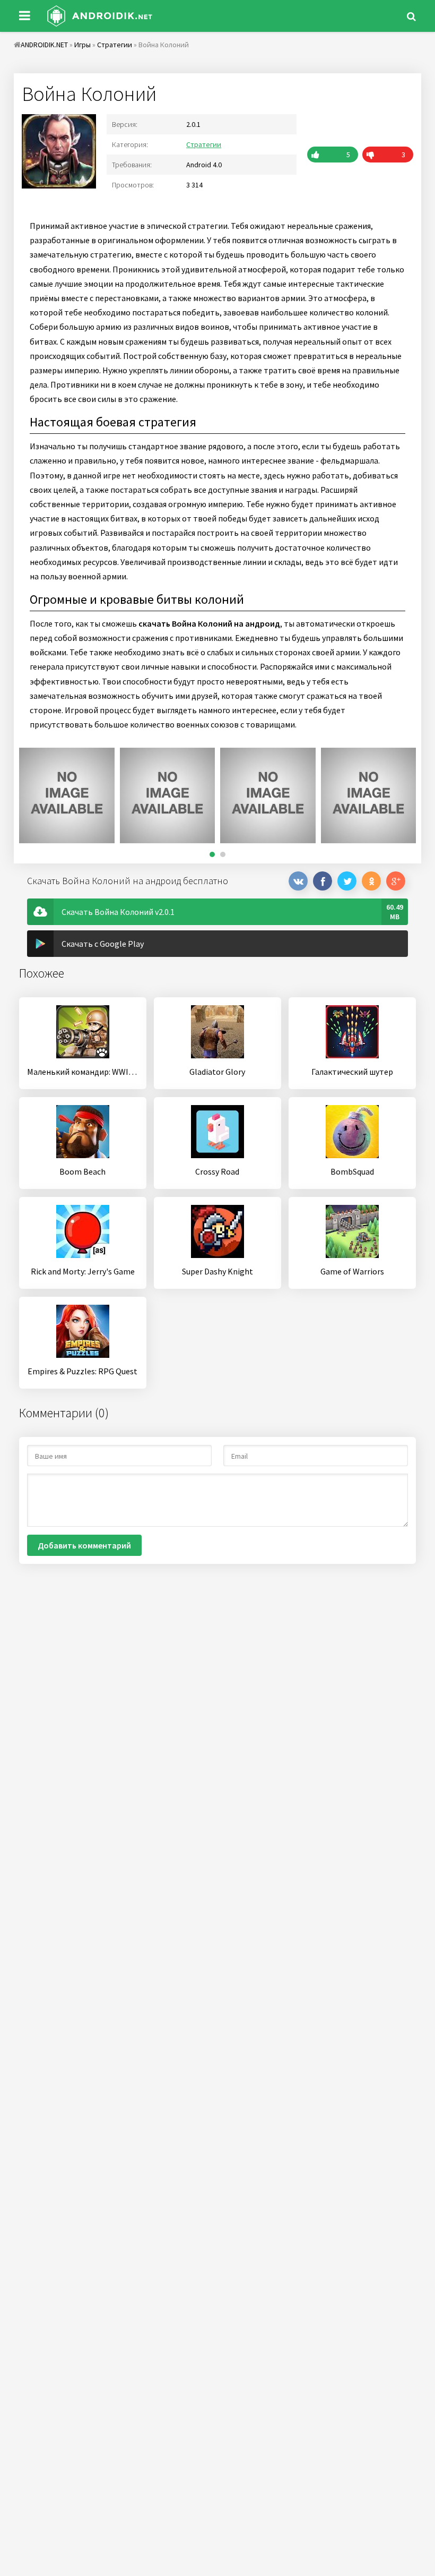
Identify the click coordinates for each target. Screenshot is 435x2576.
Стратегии (204, 144)
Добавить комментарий (84, 1545)
